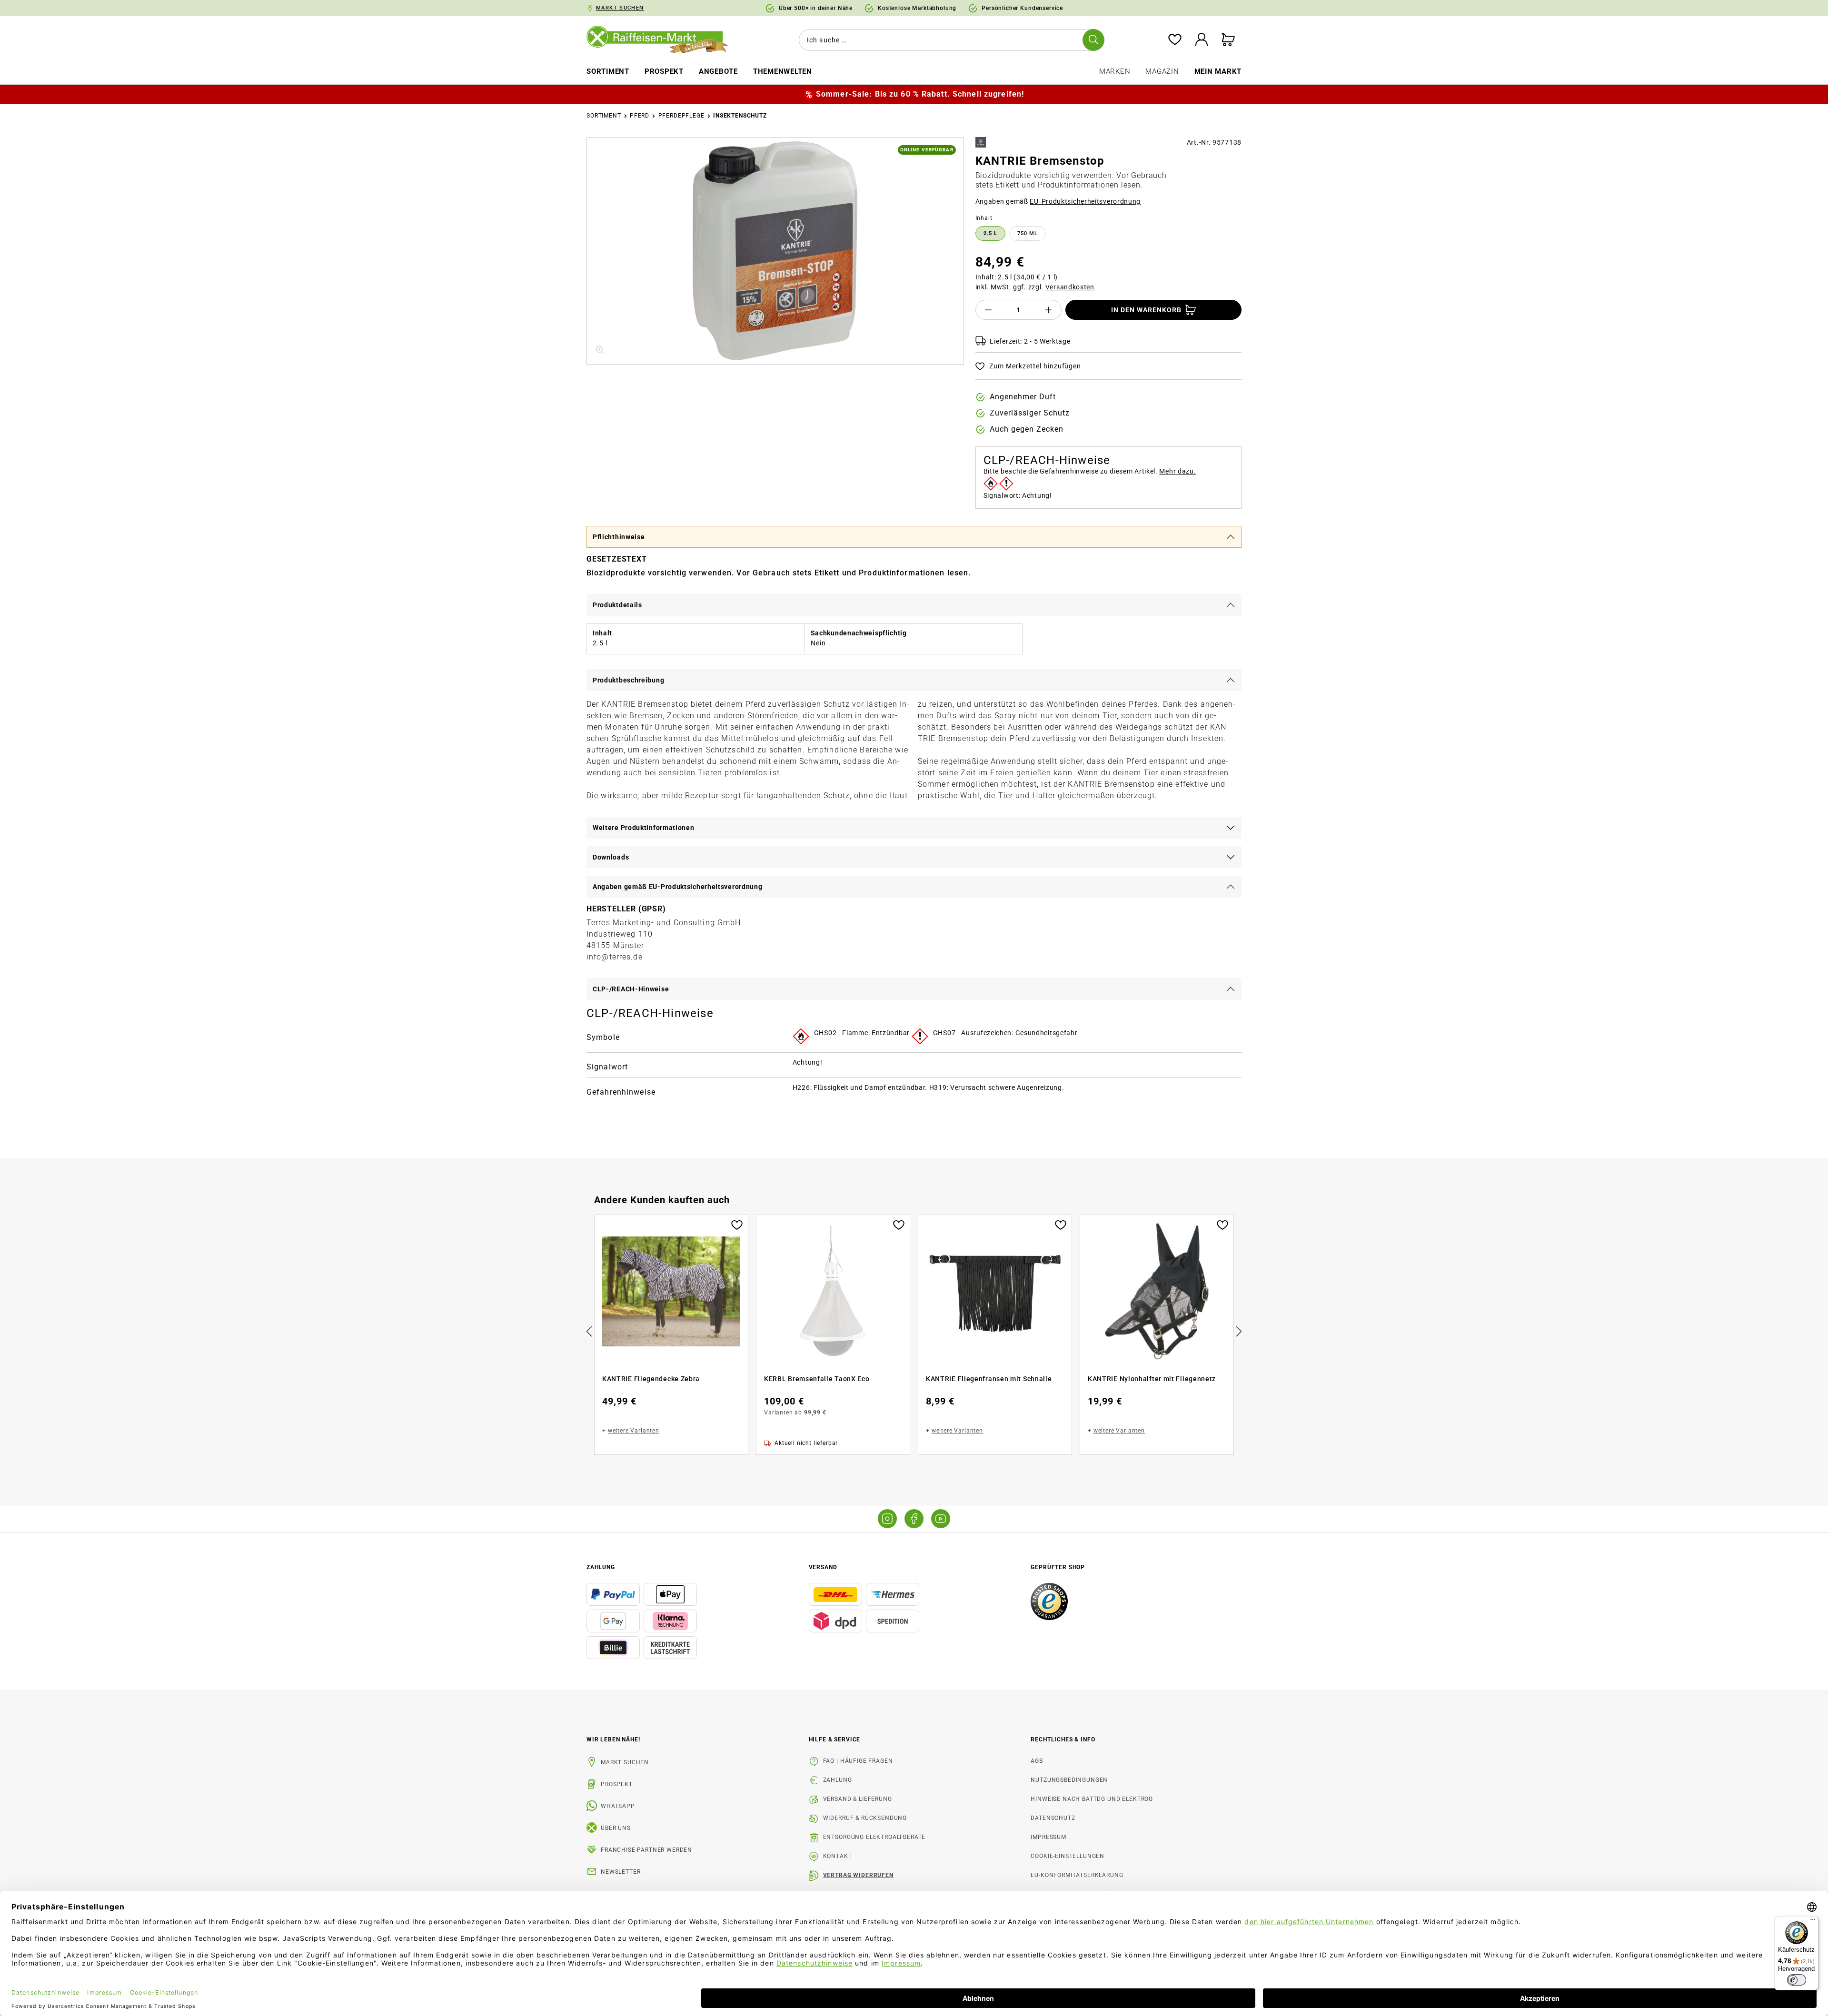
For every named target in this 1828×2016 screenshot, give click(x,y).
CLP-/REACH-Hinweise (631, 989)
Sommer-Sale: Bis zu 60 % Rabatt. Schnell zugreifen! (920, 94)
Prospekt (617, 1784)
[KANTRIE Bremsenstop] (775, 251)
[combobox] (950, 40)
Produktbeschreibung (628, 680)
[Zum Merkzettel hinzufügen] (737, 1224)
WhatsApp (618, 1806)
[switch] (1797, 1980)
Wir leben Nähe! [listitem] (613, 1739)
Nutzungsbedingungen (1069, 1780)
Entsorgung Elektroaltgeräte (874, 1837)
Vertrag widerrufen (858, 1875)
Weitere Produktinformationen (644, 828)
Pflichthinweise (619, 537)
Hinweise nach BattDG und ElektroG (1092, 1799)
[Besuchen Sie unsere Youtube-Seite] (941, 1519)
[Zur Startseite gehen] (664, 40)
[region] (775, 251)
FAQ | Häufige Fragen (858, 1761)
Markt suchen (625, 1762)
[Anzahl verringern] (988, 310)
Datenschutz (1053, 1818)
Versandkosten (1070, 287)
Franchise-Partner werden (646, 1850)
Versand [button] (823, 1567)
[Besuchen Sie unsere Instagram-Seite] (887, 1519)
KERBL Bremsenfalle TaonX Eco (817, 1379)
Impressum (1048, 1837)
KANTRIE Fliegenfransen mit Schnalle (989, 1379)
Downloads (611, 857)
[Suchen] (1093, 40)
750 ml (1028, 233)
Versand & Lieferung (858, 1799)
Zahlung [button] (601, 1567)
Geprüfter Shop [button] (1058, 1567)
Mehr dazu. (1177, 471)
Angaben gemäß (1058, 201)
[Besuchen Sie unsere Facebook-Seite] (914, 1519)
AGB (1037, 1761)
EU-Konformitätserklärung (1077, 1875)
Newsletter (621, 1872)
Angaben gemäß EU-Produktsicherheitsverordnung (678, 887)
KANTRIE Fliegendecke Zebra (651, 1379)
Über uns (616, 1828)
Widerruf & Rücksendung (865, 1818)
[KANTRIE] (981, 142)
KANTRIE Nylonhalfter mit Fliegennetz (1152, 1379)
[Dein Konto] (1202, 40)
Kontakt (838, 1856)
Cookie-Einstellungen (1068, 1856)
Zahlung (838, 1780)
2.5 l (990, 233)
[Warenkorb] (1228, 40)
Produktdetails (617, 605)
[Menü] (1813, 1922)
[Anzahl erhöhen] (1049, 310)
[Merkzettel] (1175, 40)
